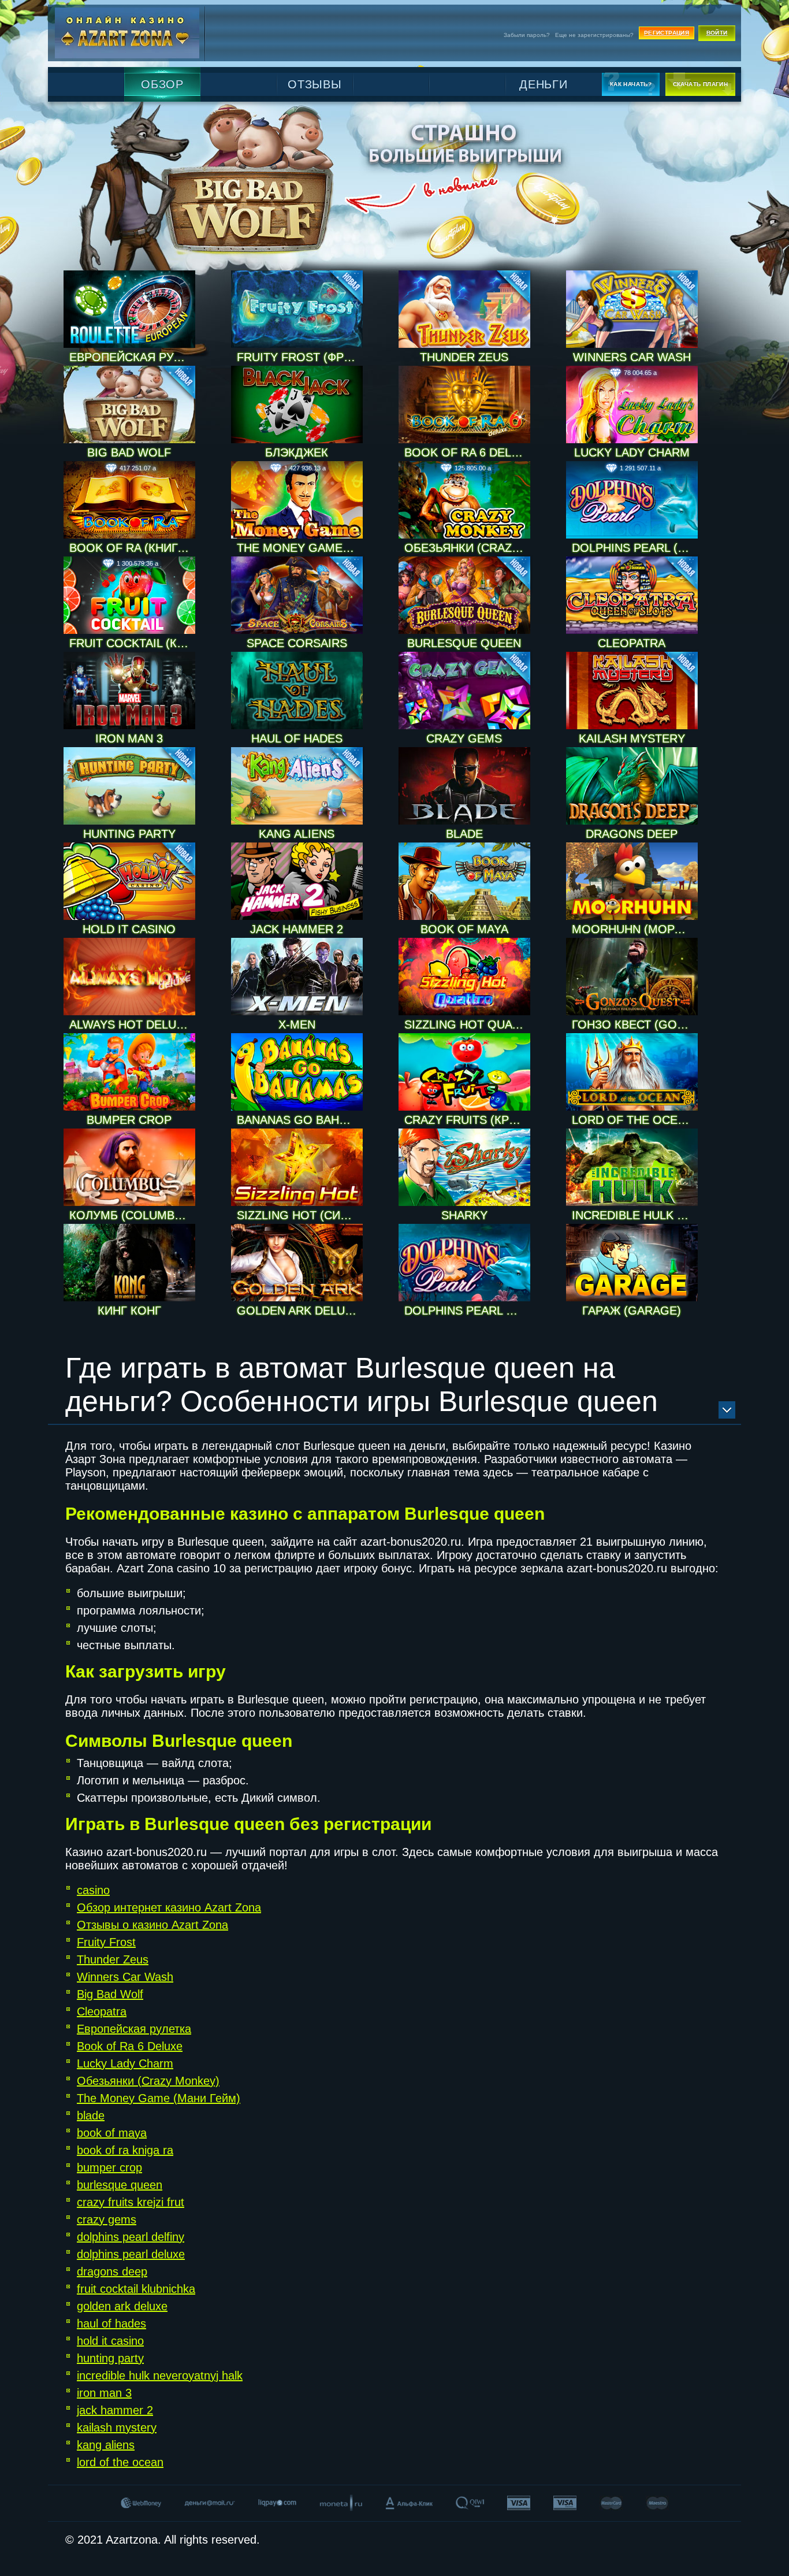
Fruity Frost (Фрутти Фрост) (300, 357)
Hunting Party (129, 834)
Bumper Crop (129, 1120)
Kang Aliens (297, 834)
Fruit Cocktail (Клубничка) (132, 643)
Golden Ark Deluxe (298, 1311)
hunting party (110, 2358)
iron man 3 (104, 2393)
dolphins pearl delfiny (131, 2237)
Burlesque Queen (464, 643)
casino (93, 1890)
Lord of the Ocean (632, 1120)
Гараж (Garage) (632, 1311)
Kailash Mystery (632, 738)
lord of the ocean (120, 2462)
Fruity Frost (106, 1942)
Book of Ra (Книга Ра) (132, 548)
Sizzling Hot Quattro (467, 1025)
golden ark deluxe (122, 2306)
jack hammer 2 (115, 2410)
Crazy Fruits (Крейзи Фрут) (467, 1120)
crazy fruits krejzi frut (131, 2202)
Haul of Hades (297, 738)
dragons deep (112, 2271)
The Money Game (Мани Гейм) (300, 548)
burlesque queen (120, 2185)
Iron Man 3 (129, 738)
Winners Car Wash (632, 357)
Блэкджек (297, 452)
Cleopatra (632, 643)
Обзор (162, 84)
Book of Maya (464, 929)
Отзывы (315, 84)
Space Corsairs (297, 643)
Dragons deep (632, 834)
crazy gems (107, 2219)
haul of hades (111, 2323)
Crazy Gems (464, 738)
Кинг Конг (129, 1311)
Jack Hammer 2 (297, 929)
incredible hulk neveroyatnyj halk (160, 2375)
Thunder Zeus (464, 357)
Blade (464, 834)
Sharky (464, 1215)
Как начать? (631, 84)
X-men (297, 1025)
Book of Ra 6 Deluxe (467, 452)
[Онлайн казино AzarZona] (127, 33)
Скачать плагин (701, 84)
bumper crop (109, 2167)
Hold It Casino (129, 929)
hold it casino (110, 2341)
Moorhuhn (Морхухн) (635, 929)
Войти (717, 33)
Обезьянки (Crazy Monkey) (467, 548)
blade (91, 2115)
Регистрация (667, 33)
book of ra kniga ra (125, 2150)
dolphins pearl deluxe (131, 2254)
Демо (162, 341)
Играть (162, 323)
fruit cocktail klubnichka (136, 2289)
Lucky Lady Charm (632, 452)
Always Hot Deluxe (130, 1025)
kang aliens (106, 2445)
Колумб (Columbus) (132, 1215)
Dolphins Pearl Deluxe (467, 1311)
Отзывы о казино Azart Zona (152, 1925)
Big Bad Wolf (129, 452)
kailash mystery (117, 2427)
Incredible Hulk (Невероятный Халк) (635, 1215)
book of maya (112, 2133)
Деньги (544, 84)
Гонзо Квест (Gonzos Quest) (635, 1025)
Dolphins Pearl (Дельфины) (635, 548)
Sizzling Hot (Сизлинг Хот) (300, 1215)
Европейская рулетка (132, 357)
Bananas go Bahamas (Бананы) (300, 1120)
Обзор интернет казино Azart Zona (169, 1907)
